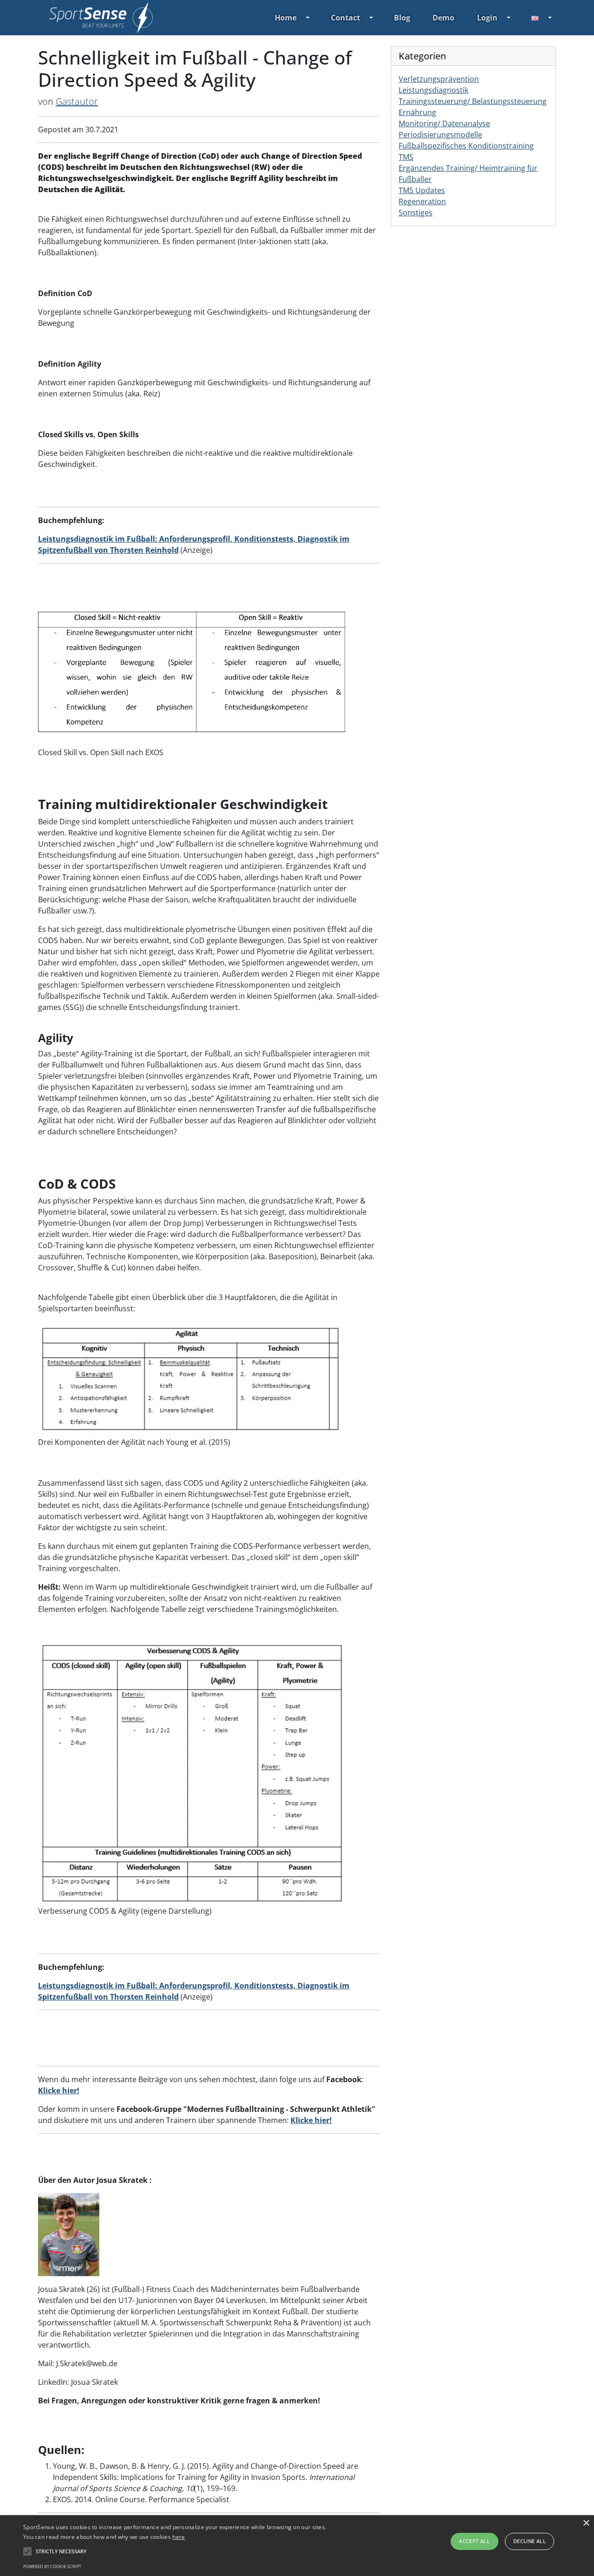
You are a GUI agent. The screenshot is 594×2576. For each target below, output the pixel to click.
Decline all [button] (529, 2541)
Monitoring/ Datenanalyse (444, 123)
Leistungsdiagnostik (433, 90)
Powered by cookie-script (52, 2566)
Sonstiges (416, 213)
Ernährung (417, 112)
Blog (402, 18)
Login (487, 18)
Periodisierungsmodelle (440, 135)
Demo (443, 18)
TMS (406, 157)
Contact (345, 18)
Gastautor (77, 101)
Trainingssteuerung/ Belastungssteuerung (473, 101)
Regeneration (422, 201)
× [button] (586, 2523)
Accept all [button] (474, 2541)
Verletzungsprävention (439, 79)
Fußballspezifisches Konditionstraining (466, 146)
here (178, 2537)
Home (286, 18)
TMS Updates (422, 190)
